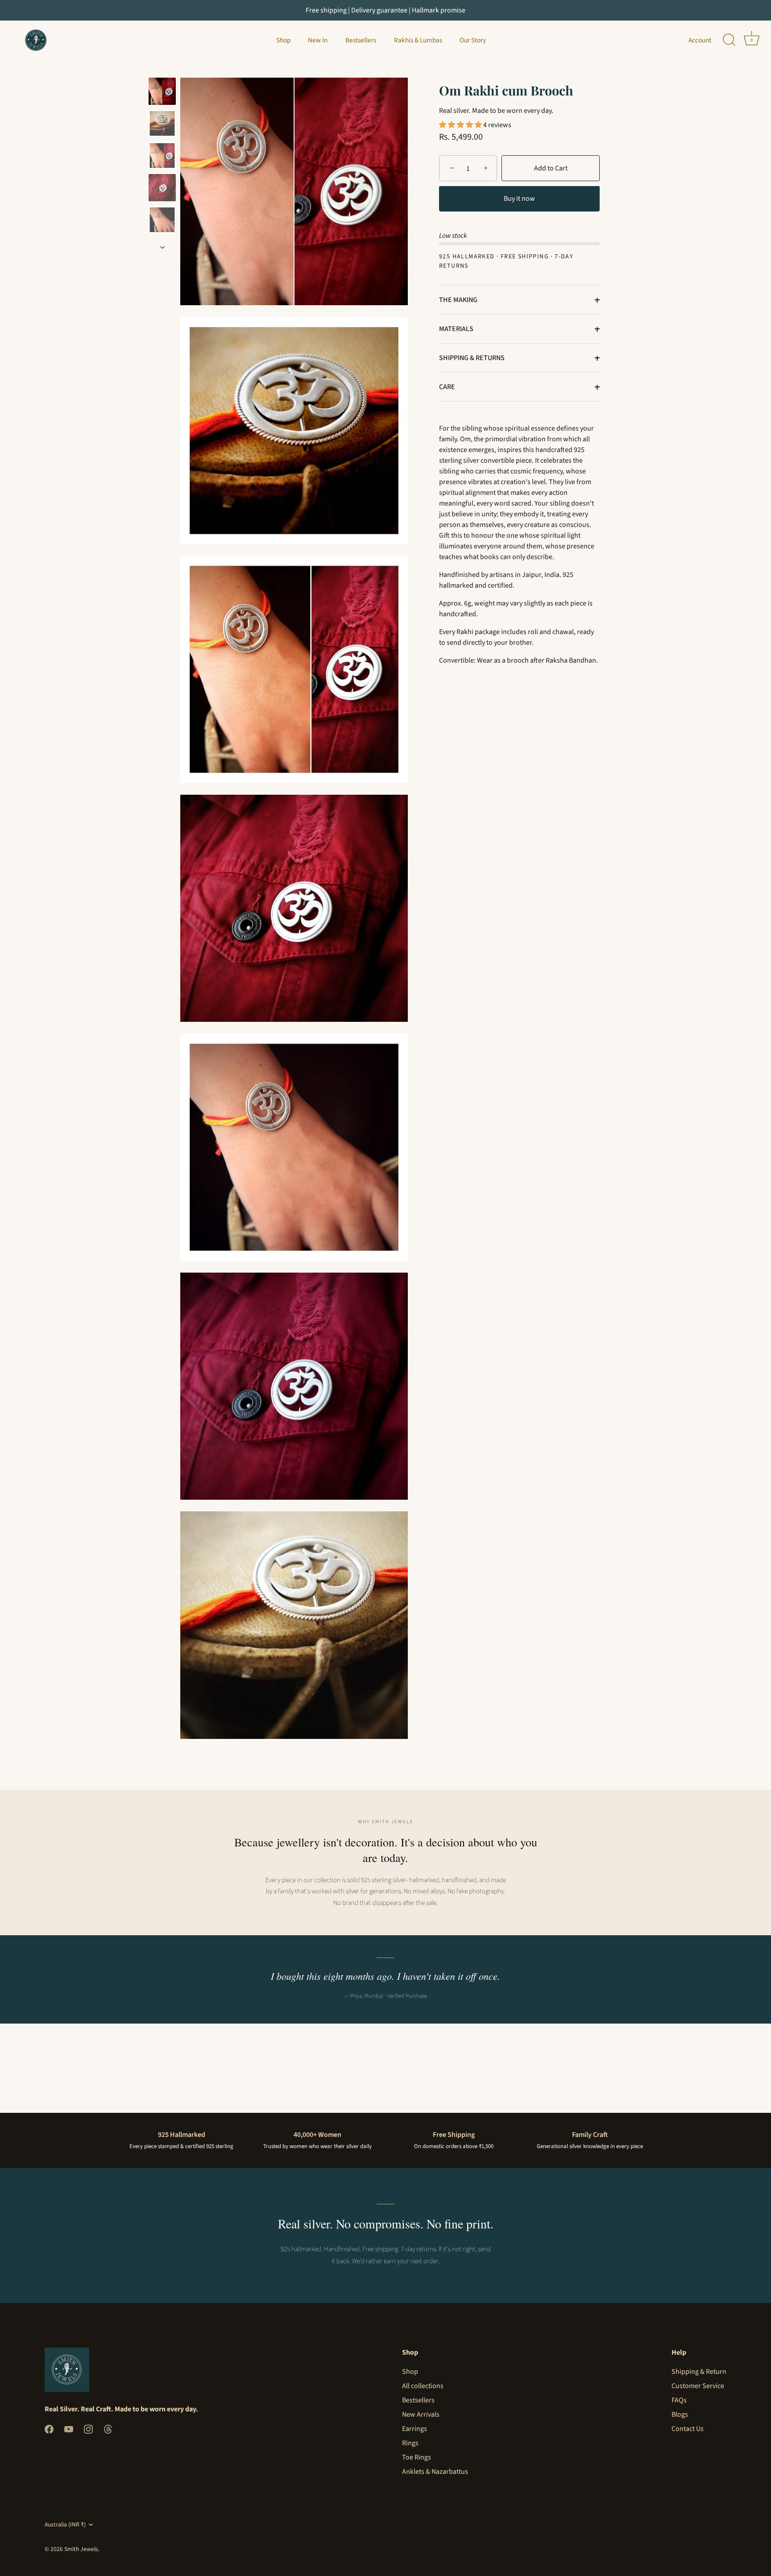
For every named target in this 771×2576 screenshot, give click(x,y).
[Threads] (108, 2428)
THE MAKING (458, 300)
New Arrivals (421, 2414)
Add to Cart (551, 169)
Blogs (680, 2414)
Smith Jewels (81, 2549)
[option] (162, 93)
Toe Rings (417, 2457)
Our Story (473, 40)
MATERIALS (456, 329)
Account (700, 40)
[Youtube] (69, 2428)
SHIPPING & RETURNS (472, 358)
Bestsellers (361, 40)
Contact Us (688, 2429)
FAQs (679, 2400)
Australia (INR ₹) (65, 2524)
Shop (283, 40)
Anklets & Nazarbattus (435, 2472)
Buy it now (519, 199)
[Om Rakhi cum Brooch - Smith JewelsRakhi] (162, 91)
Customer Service (698, 2386)
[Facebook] (49, 2428)
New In (318, 40)
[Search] (729, 40)
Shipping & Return (699, 2372)
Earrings (415, 2429)
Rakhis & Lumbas (418, 40)
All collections (423, 2386)
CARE (447, 387)
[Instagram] (88, 2428)
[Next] (162, 247)
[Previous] (162, 69)
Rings (410, 2443)
